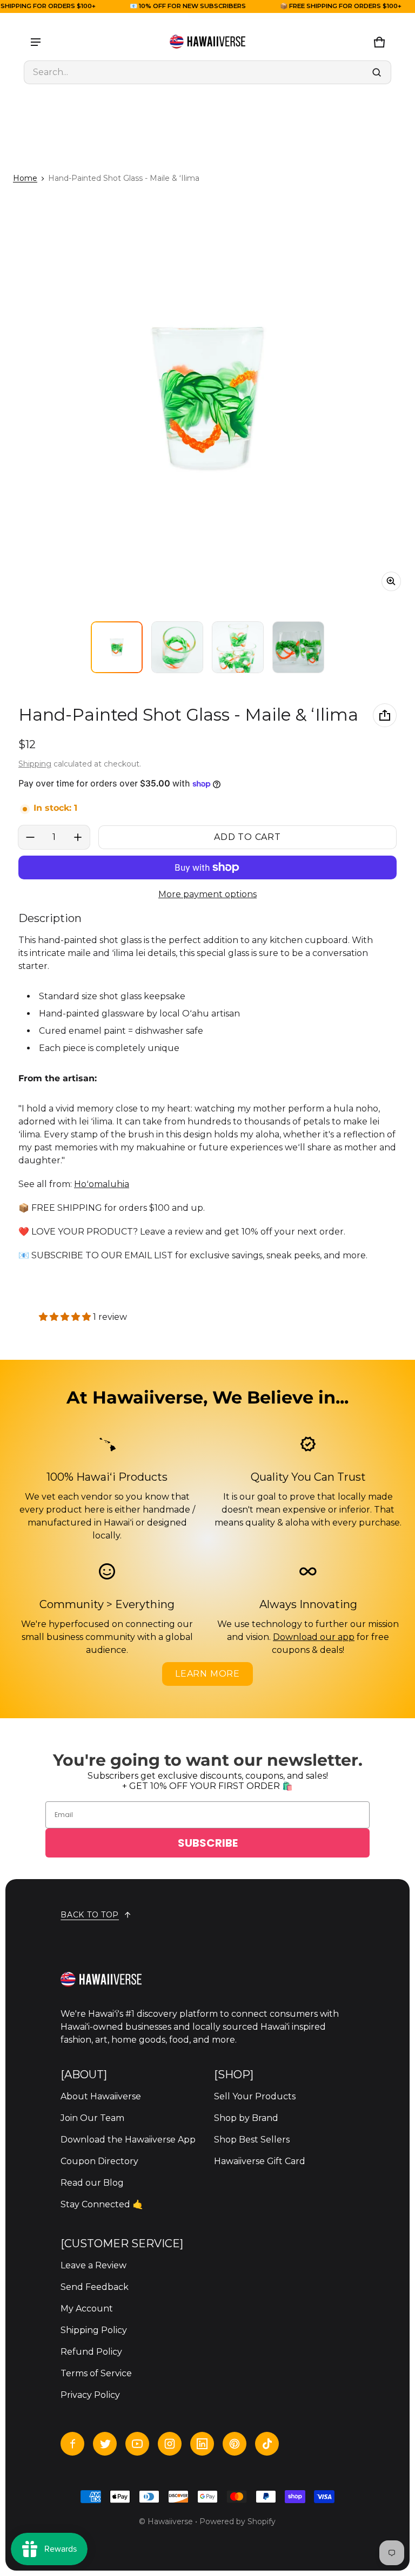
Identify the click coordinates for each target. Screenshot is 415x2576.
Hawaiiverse (170, 2521)
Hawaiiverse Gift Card (260, 2161)
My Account (87, 2309)
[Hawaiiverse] (207, 42)
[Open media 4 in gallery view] (298, 647)
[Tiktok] (267, 2444)
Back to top (90, 1915)
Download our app (314, 1637)
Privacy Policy (90, 2395)
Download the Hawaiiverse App (128, 2140)
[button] (207, 72)
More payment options (207, 894)
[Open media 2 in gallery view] (177, 647)
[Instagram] (170, 2444)
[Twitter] (105, 2444)
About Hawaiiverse (101, 2096)
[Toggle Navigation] (36, 42)
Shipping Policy (94, 2330)
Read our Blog (92, 2183)
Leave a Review (93, 2265)
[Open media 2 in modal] (207, 398)
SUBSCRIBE (208, 1843)
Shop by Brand (246, 2118)
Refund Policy (91, 2352)
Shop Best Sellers (252, 2140)
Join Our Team (92, 2118)
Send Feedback (95, 2287)
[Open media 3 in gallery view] (238, 647)
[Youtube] (137, 2444)
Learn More (207, 1674)
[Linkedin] (202, 2444)
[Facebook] (72, 2444)
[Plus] (78, 837)
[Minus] (30, 837)
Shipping (35, 764)
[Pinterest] (235, 2444)
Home (25, 178)
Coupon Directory (99, 2161)
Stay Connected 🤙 (102, 2204)
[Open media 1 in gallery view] (117, 647)
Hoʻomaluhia (102, 1184)
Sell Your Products (255, 2096)
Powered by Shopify (237, 2521)
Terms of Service (96, 2373)
